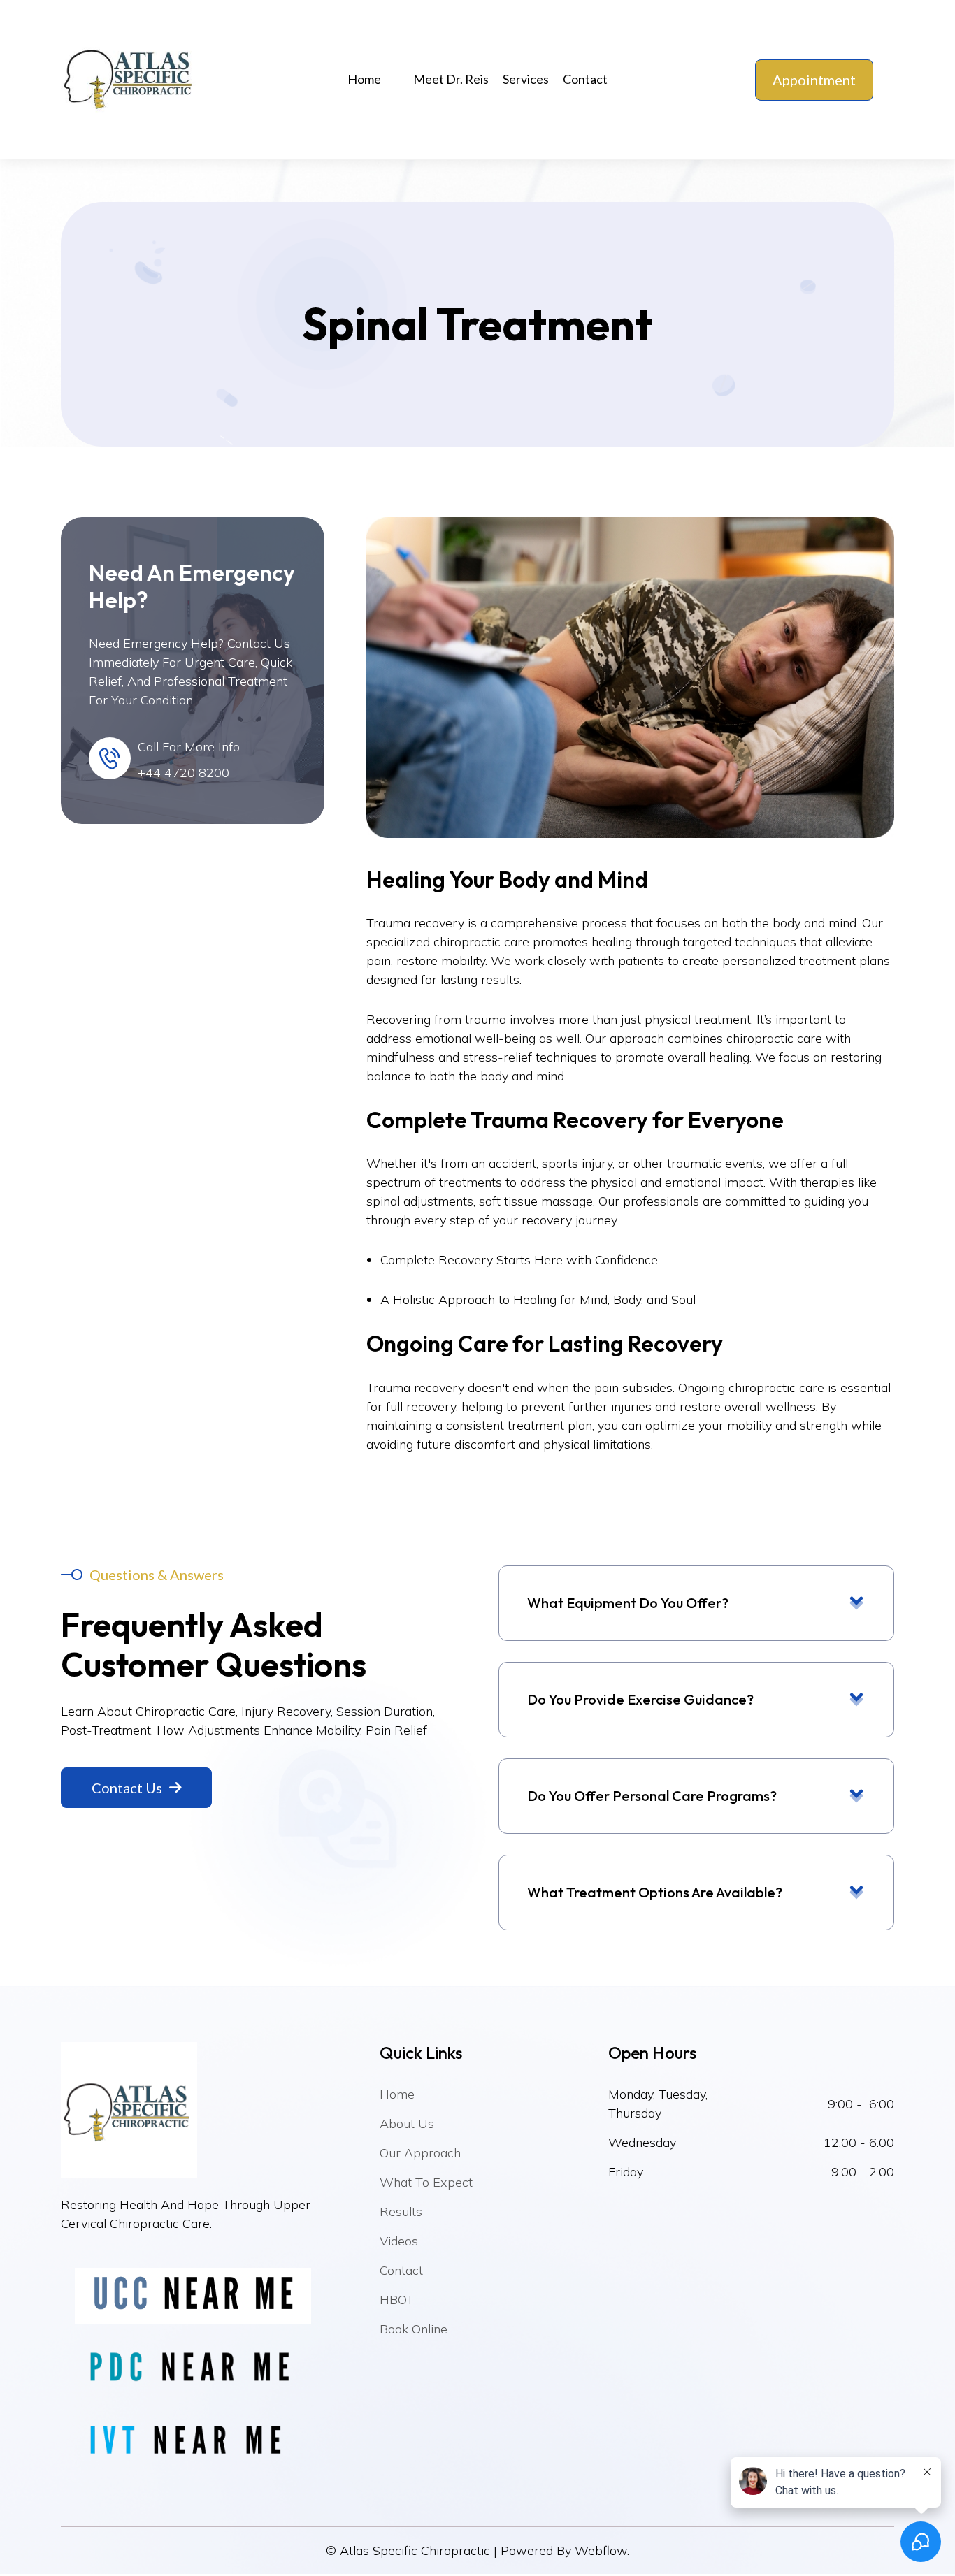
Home (364, 79)
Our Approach (420, 2153)
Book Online (414, 2329)
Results (401, 2212)
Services (526, 79)
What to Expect (426, 2182)
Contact (585, 79)
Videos (399, 2241)
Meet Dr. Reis (451, 79)
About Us (407, 2123)
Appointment (814, 80)
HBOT (397, 2300)
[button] (370, 79)
